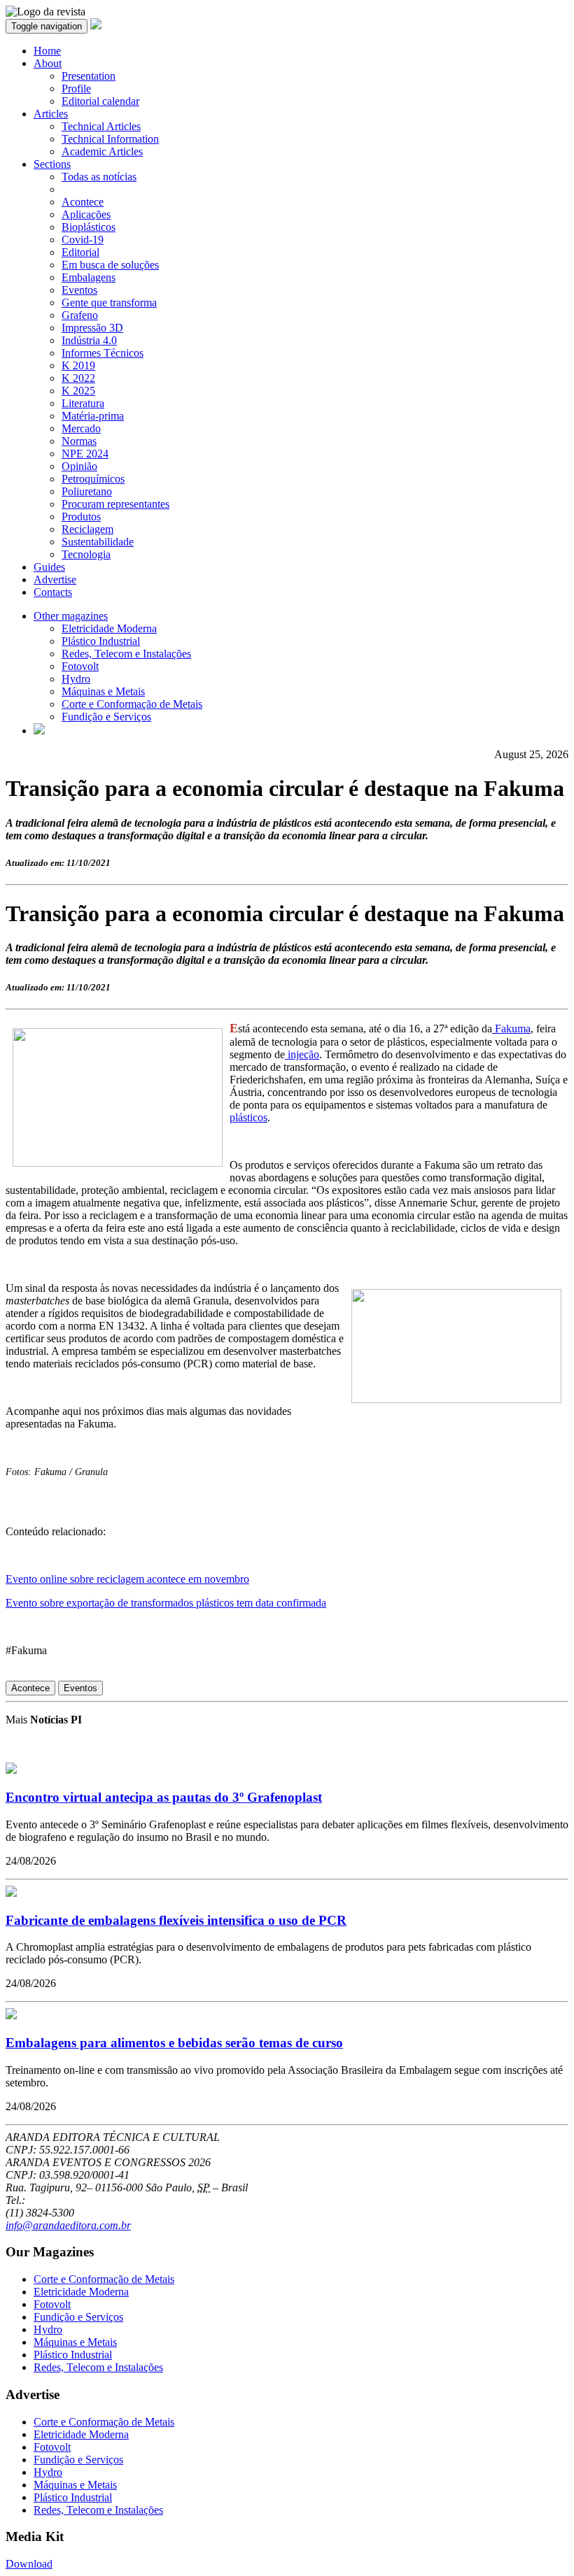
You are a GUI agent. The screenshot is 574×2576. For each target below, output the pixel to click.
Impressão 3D (92, 328)
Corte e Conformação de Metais (132, 704)
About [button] (48, 63)
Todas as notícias (99, 177)
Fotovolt (80, 666)
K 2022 (78, 378)
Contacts (53, 592)
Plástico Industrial (101, 641)
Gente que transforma (109, 303)
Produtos (81, 517)
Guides (49, 567)
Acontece (83, 202)
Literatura (83, 403)
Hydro (76, 679)
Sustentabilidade (98, 542)
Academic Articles (102, 151)
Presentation (89, 76)
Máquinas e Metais (103, 691)
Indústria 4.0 (89, 340)
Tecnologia (86, 554)
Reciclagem (87, 529)
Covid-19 (83, 240)
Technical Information (110, 139)
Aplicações (86, 214)
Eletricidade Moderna (109, 628)
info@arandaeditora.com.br (68, 2225)
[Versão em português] (39, 731)
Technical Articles (101, 126)
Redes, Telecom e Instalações (126, 654)
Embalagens (89, 277)
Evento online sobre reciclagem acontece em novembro (127, 1579)
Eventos (79, 290)
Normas (79, 441)
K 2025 (78, 391)
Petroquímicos (93, 479)
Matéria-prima (93, 416)
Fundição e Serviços (106, 717)
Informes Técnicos (103, 353)
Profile (76, 88)
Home (47, 51)
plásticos (248, 1117)
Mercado (81, 428)
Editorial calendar (100, 101)
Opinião (79, 466)
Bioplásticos (89, 227)
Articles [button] (51, 114)
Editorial (80, 252)
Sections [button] (52, 164)
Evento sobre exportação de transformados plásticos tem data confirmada (166, 1603)
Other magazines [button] (71, 616)
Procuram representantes (115, 504)
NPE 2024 (85, 454)
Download (29, 2564)
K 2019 (78, 365)
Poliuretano (87, 491)
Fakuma (511, 1029)
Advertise (55, 579)
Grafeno (80, 315)
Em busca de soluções (110, 265)
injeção (302, 1054)
